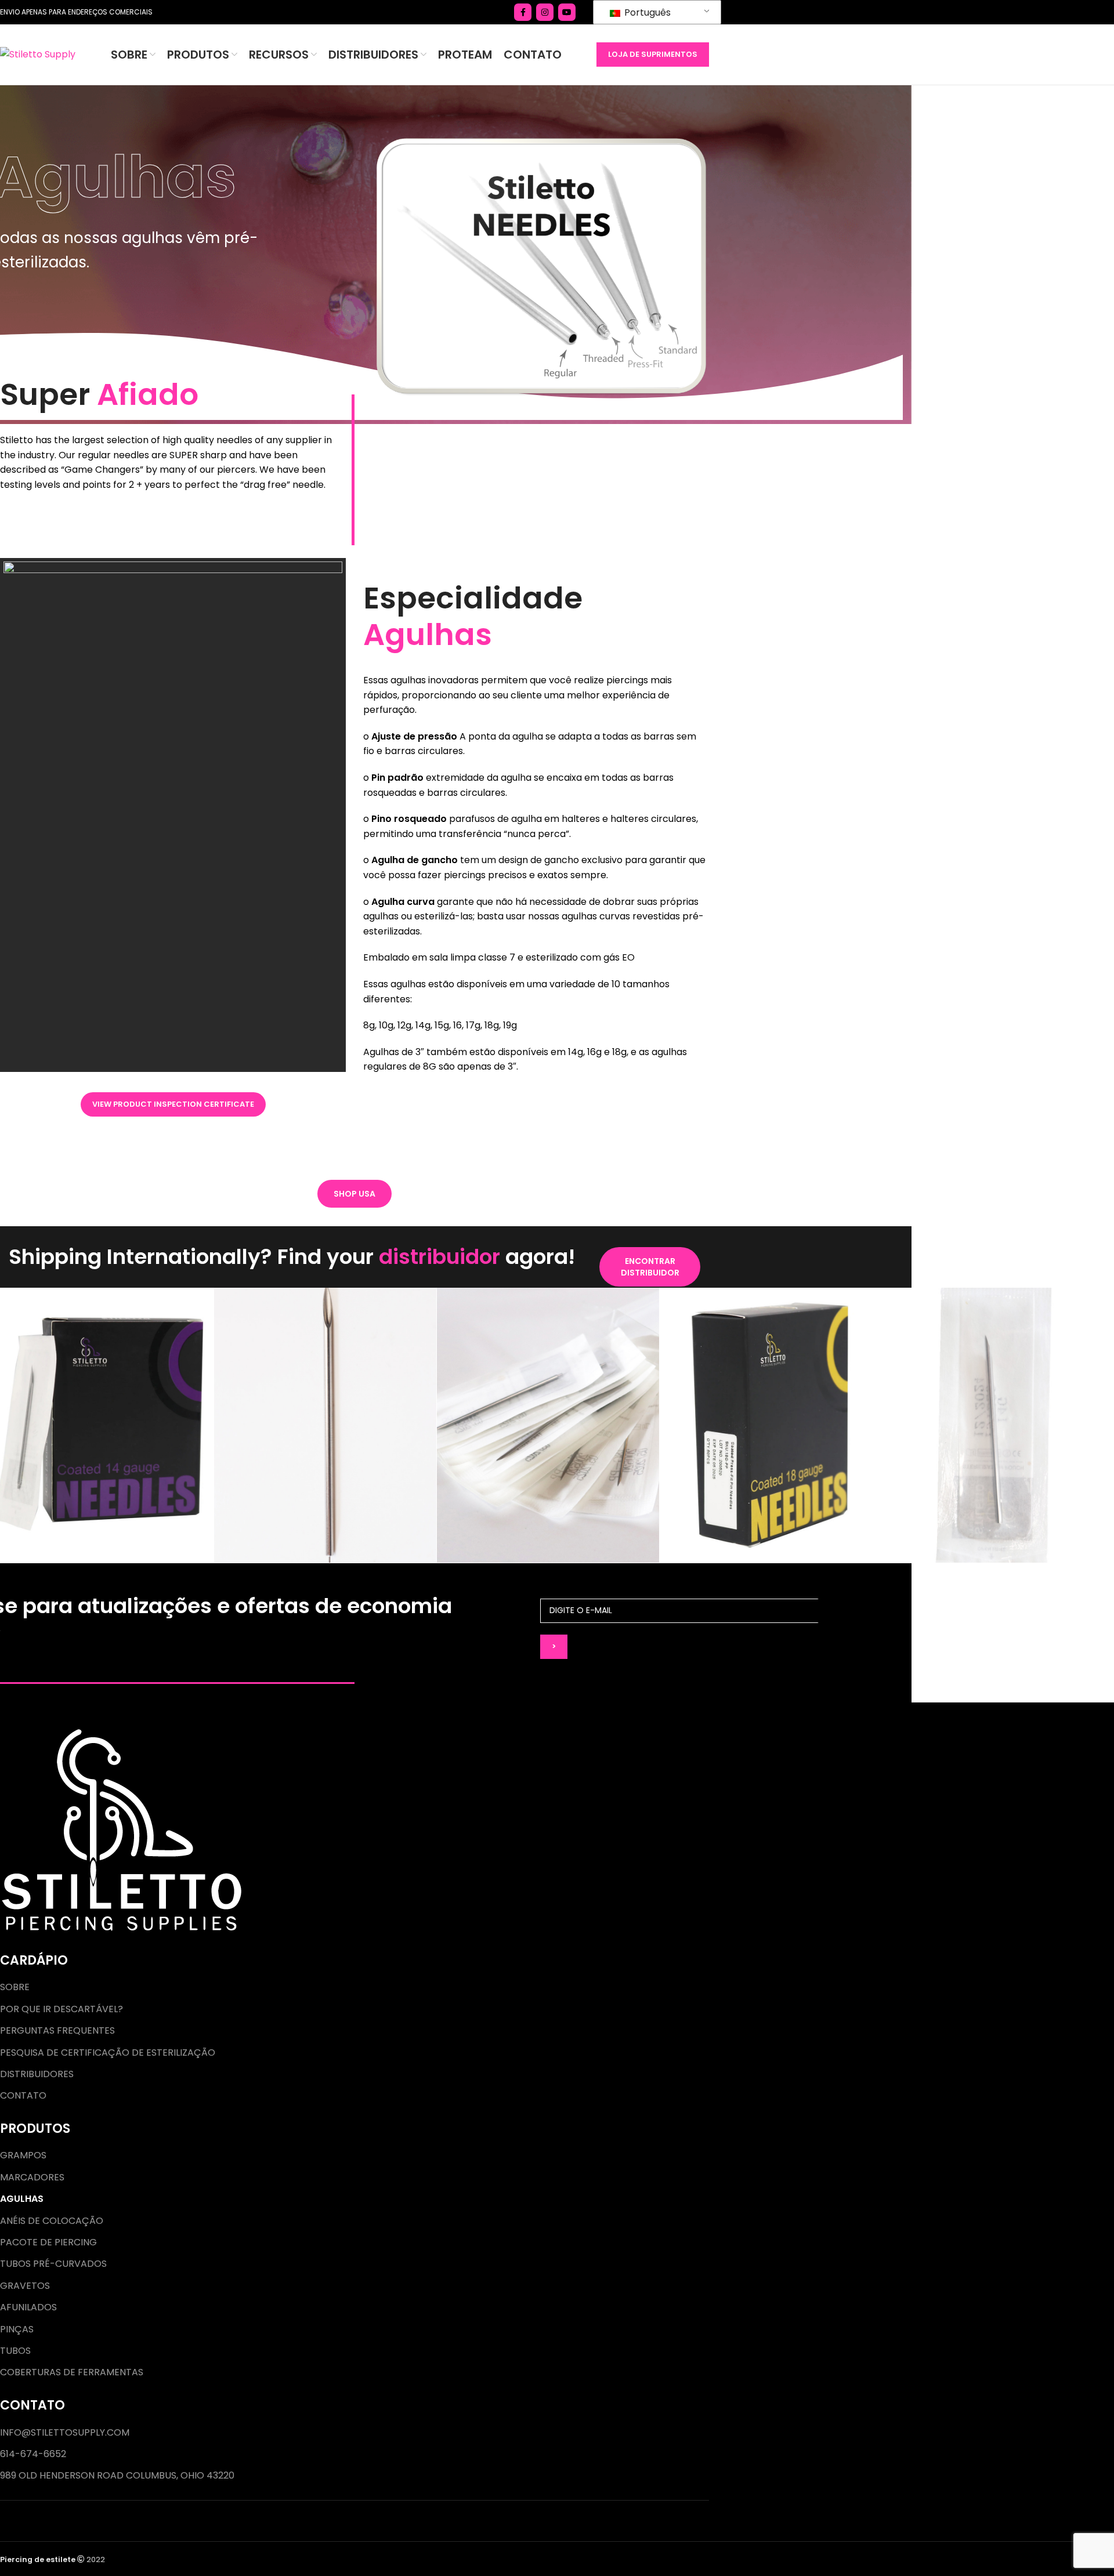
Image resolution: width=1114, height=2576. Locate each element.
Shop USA (355, 1194)
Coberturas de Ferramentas (72, 2372)
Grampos (23, 2155)
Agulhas (22, 2199)
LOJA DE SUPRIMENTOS (653, 54)
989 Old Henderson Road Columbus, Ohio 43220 (117, 2476)
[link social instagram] (545, 12)
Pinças (17, 2329)
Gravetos (25, 2286)
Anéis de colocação (52, 2221)
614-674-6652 (33, 2454)
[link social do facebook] (523, 12)
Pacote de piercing (48, 2242)
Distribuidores (37, 2074)
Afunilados (28, 2307)
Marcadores (32, 2178)
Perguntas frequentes (57, 2031)
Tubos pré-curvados (53, 2264)
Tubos (15, 2351)
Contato (23, 2096)
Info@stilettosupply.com (65, 2433)
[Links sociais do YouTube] (567, 12)
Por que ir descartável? (62, 2009)
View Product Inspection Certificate (173, 1104)
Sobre (15, 1987)
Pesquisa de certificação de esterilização (108, 2053)
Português (646, 12)
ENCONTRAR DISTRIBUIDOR (650, 1267)
